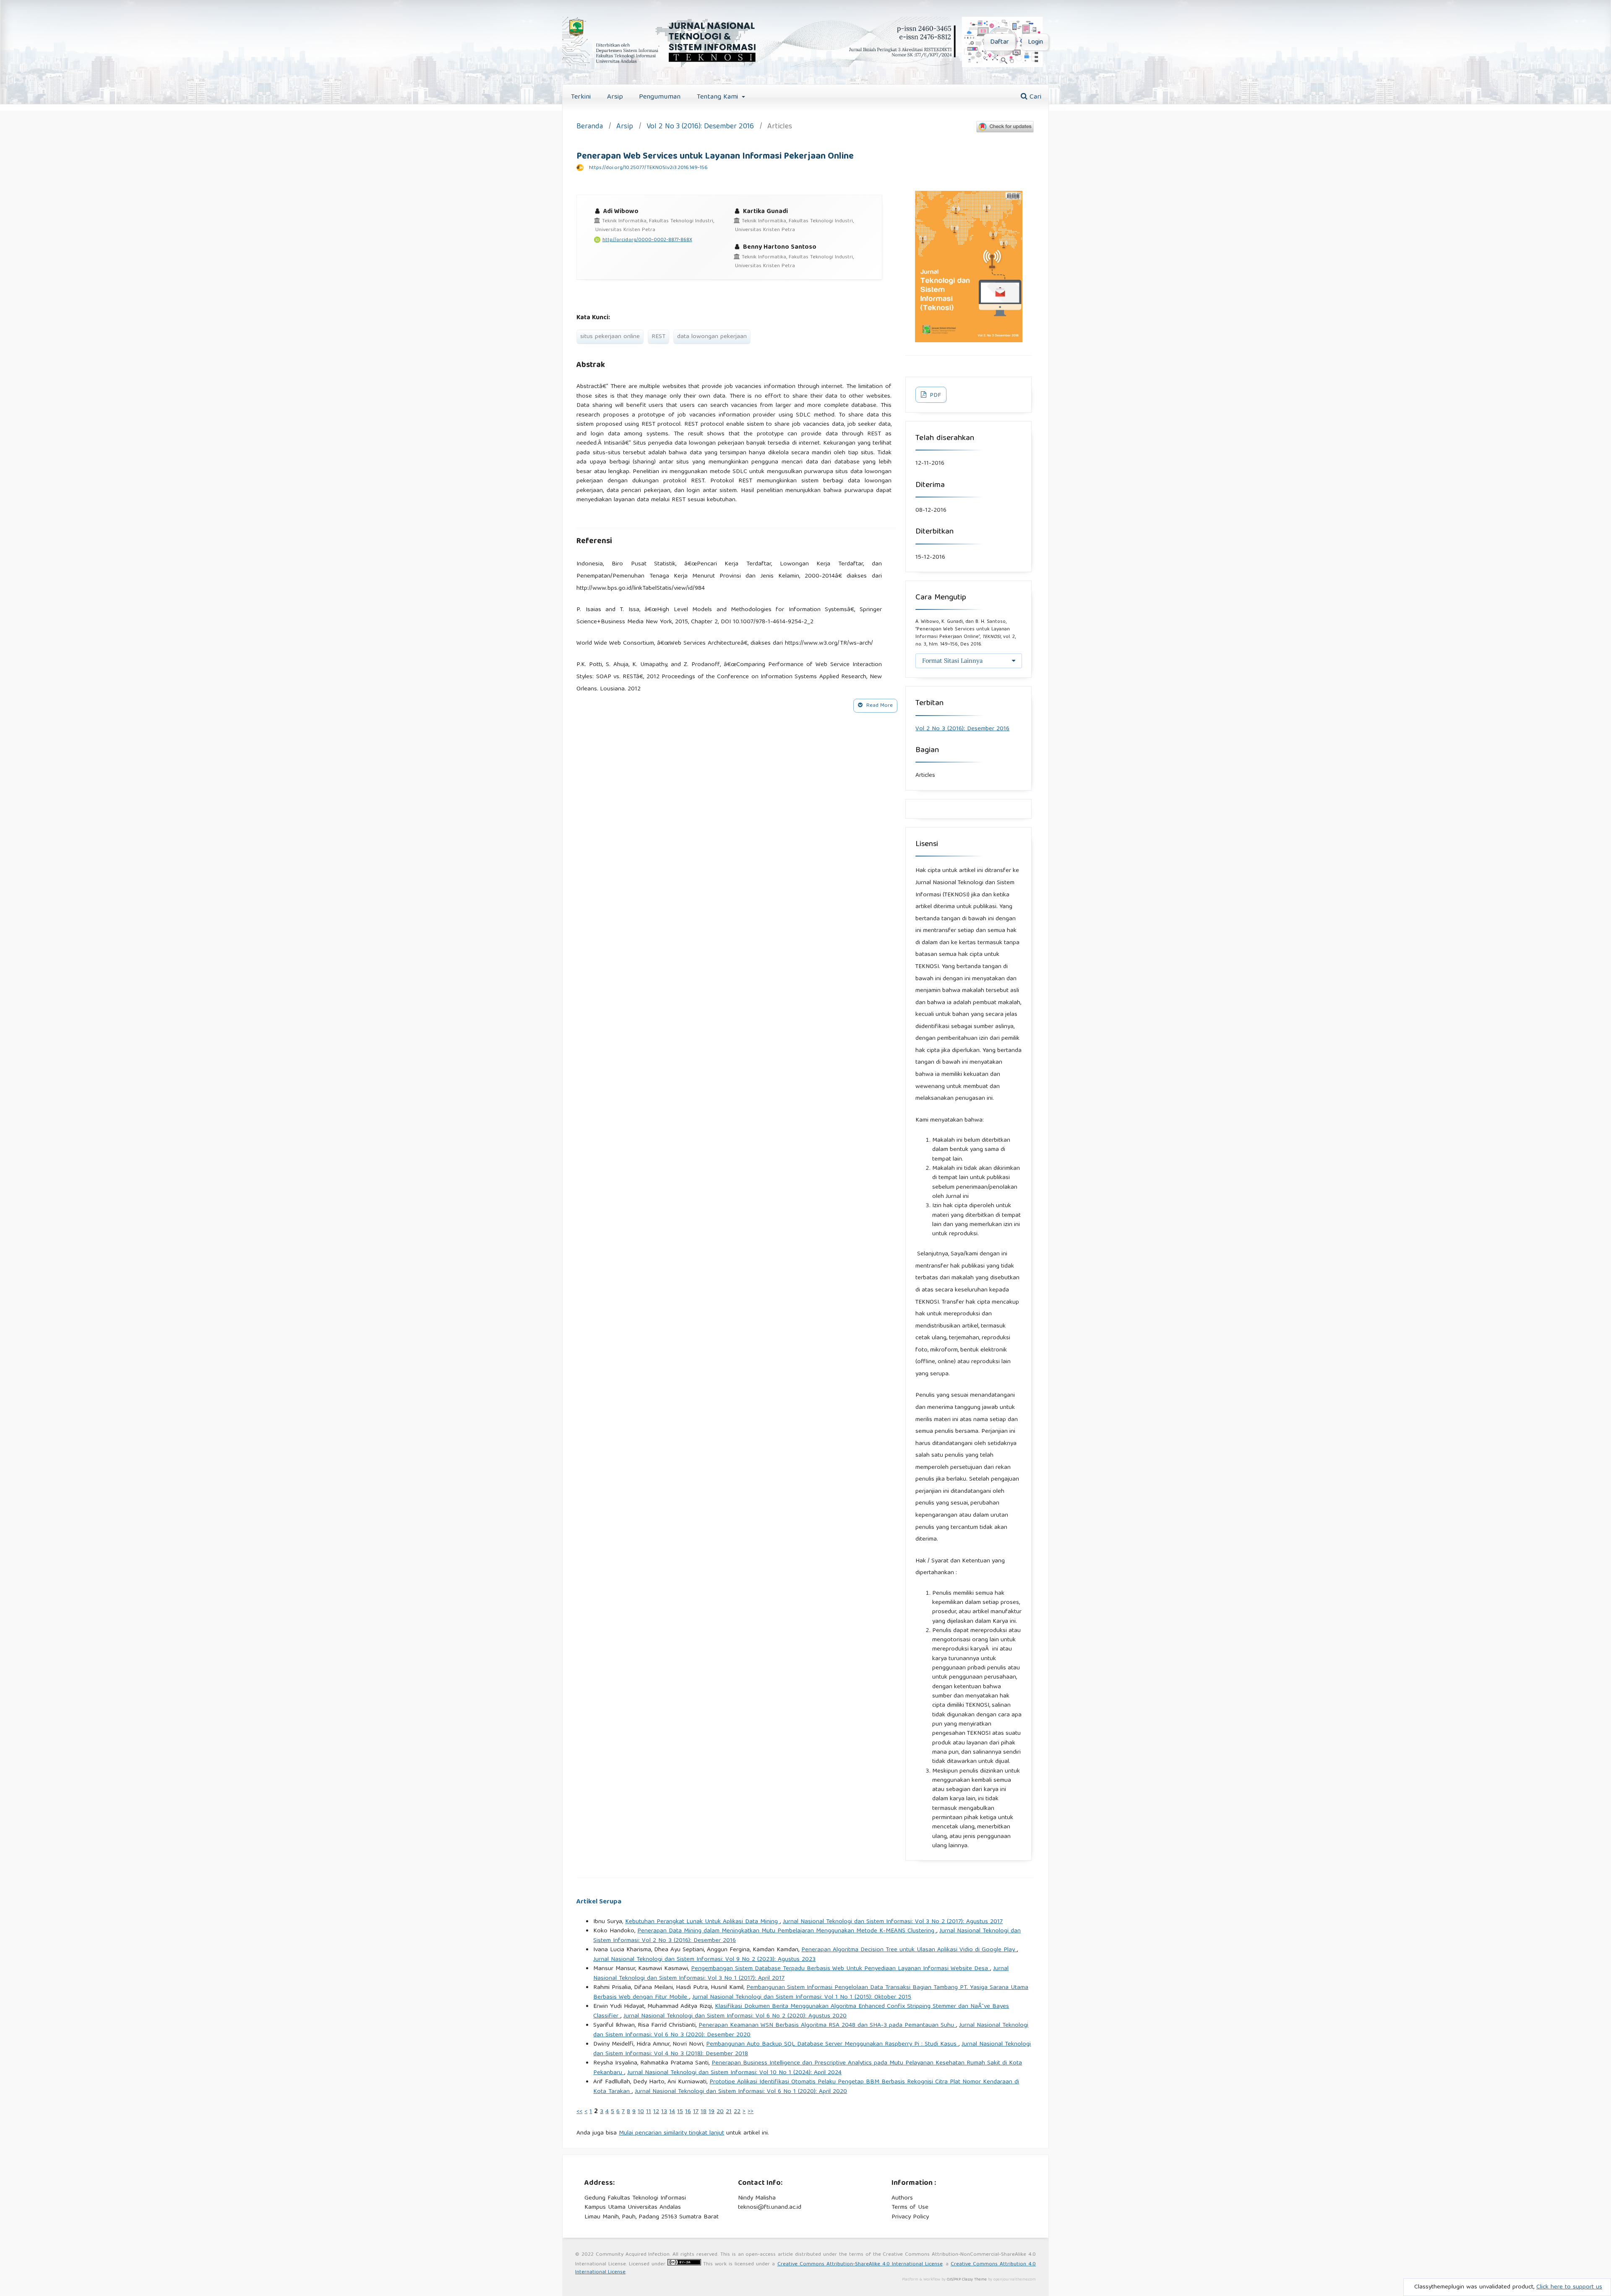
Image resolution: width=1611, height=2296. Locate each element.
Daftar (1000, 42)
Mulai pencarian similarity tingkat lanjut (671, 2133)
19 (712, 2112)
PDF (935, 396)
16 (688, 2112)
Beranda (590, 127)
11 (649, 2112)
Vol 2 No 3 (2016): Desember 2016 (700, 127)
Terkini (581, 97)
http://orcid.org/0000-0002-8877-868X (647, 240)
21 (729, 2112)
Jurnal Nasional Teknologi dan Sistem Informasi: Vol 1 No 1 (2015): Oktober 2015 (802, 1997)
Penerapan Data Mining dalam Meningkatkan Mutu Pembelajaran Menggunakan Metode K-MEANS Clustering (787, 1931)
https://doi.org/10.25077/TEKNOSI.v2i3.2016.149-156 (648, 168)
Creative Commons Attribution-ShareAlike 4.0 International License (860, 2264)
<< (579, 2112)
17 (696, 2112)
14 (672, 2112)
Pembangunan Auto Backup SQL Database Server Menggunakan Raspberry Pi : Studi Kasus (832, 2044)
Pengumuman (660, 97)
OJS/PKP (954, 2280)
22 (737, 2112)
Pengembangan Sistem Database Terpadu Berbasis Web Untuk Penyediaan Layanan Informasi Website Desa (841, 1969)
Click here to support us (1569, 2287)
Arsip (615, 97)
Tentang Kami (718, 97)
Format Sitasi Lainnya (952, 661)
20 (720, 2112)
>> (751, 2112)
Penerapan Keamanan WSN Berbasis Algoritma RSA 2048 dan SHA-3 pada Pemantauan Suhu (827, 2025)
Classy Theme (975, 2280)
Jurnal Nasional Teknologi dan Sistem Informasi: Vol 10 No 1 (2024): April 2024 (734, 2073)
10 (641, 2112)
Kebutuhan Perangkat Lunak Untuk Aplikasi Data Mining (703, 1922)
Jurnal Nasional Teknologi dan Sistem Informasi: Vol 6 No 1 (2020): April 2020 (741, 2092)
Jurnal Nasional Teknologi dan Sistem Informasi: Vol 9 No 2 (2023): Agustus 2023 (704, 1960)
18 (704, 2112)
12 (656, 2112)
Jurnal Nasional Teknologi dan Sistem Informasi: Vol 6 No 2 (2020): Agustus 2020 (735, 2016)
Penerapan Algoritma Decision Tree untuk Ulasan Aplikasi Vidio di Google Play (909, 1950)
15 (680, 2112)
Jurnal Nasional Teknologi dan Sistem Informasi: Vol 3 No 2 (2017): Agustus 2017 (893, 1922)
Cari (1034, 97)
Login (1035, 42)
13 (664, 2112)
